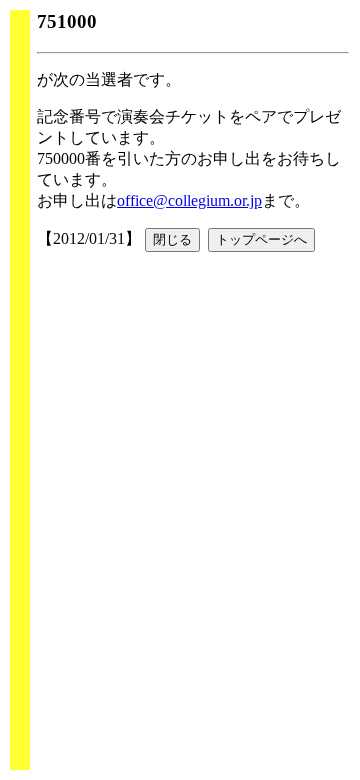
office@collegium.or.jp (189, 200)
